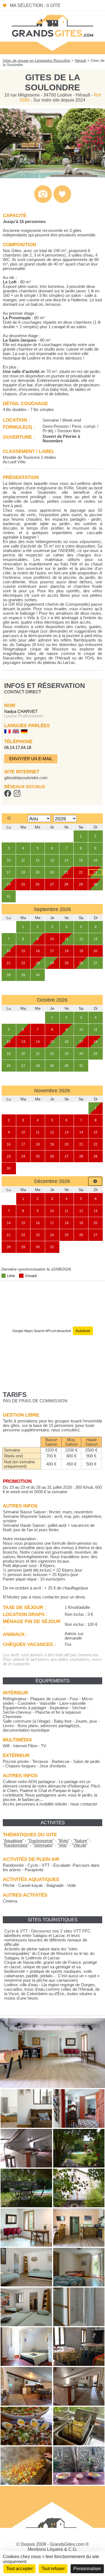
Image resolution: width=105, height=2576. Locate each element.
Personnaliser (87, 2569)
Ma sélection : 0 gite (35, 5)
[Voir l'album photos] (43, 202)
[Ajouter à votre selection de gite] (62, 202)
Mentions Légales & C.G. (53, 2549)
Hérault (81, 61)
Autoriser (83, 1331)
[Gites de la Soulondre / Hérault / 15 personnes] (53, 177)
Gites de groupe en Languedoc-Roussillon (37, 61)
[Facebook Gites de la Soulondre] (8, 795)
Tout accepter (19, 2569)
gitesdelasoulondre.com (26, 778)
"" (13, 1841)
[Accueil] (53, 25)
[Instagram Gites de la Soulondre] (17, 795)
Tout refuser (53, 2569)
